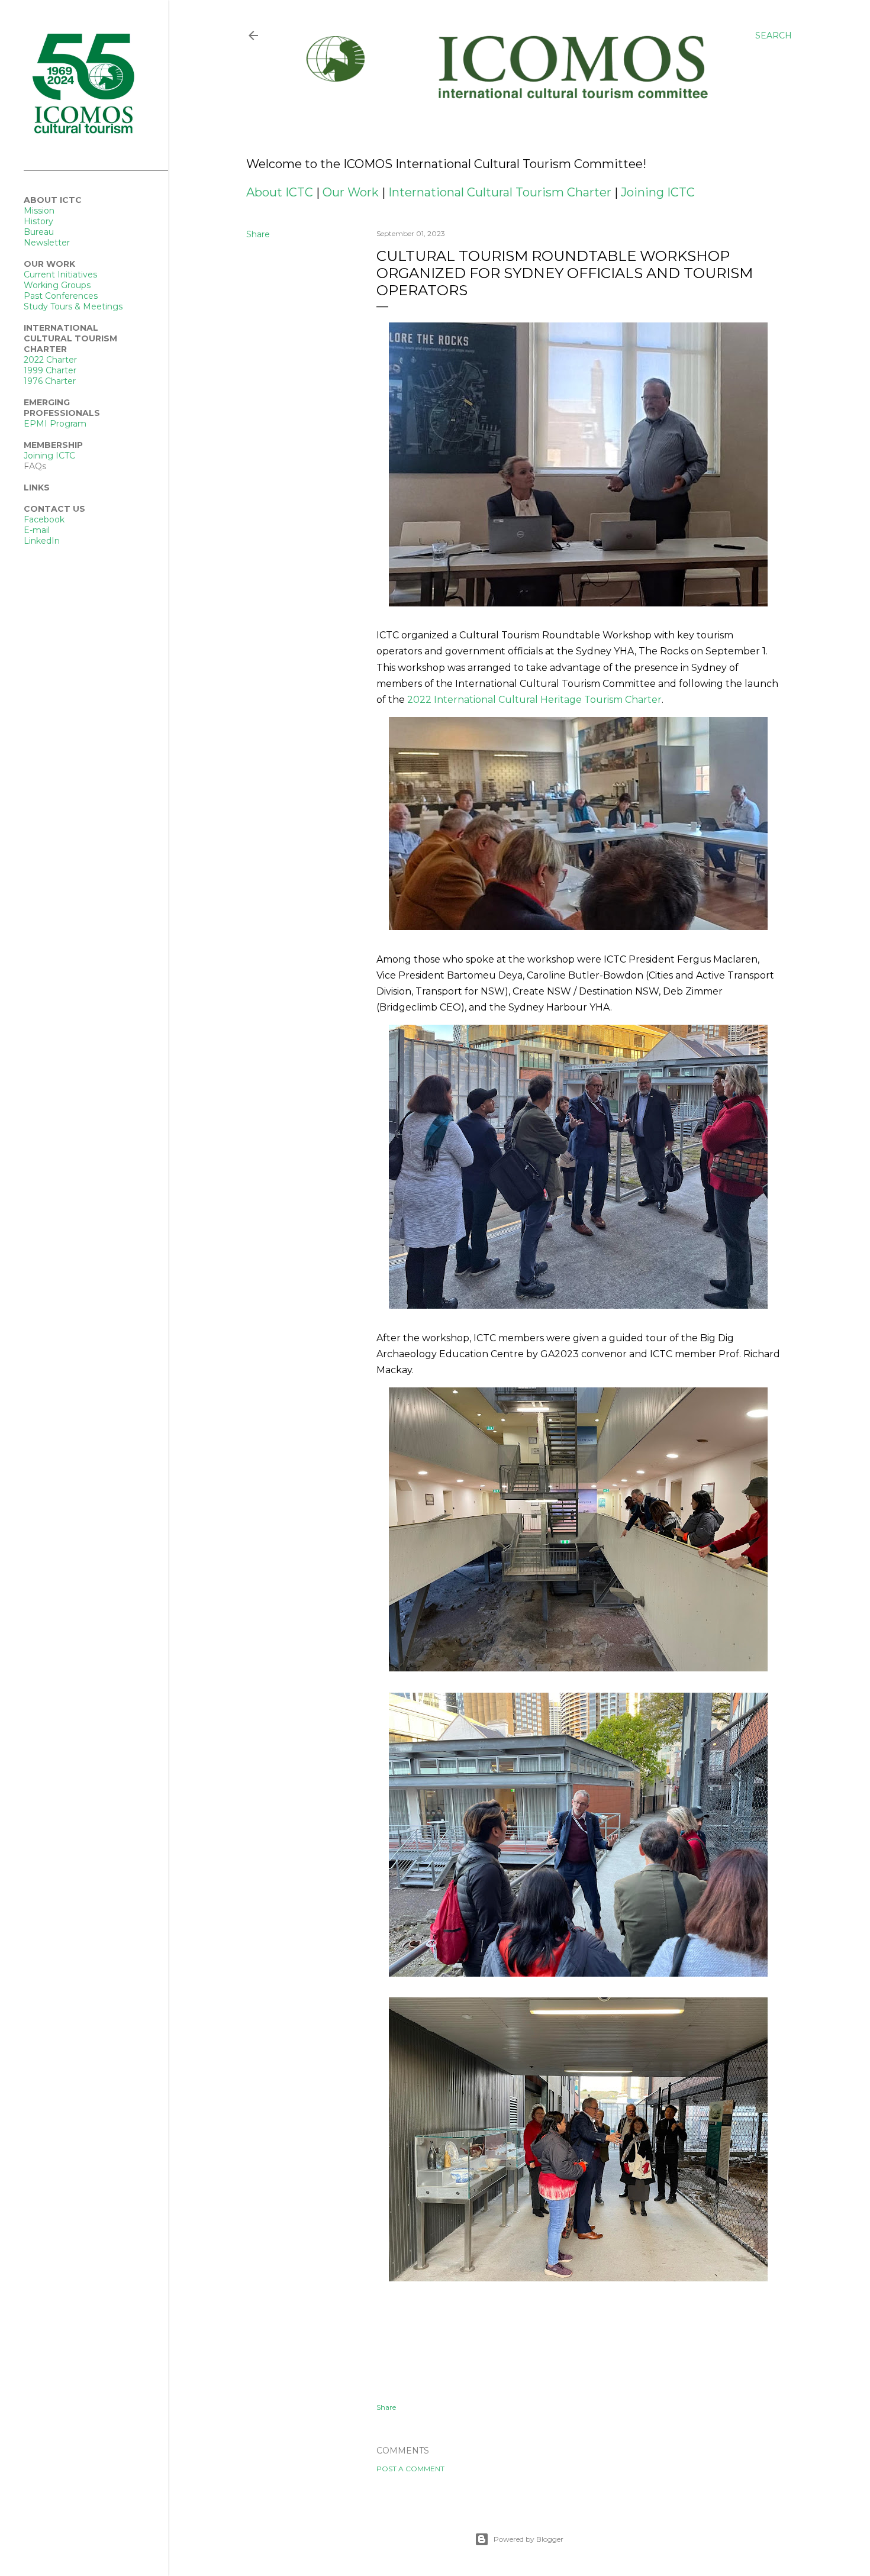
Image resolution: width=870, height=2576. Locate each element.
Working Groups (57, 285)
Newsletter (47, 243)
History (38, 221)
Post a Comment (410, 2469)
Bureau (39, 232)
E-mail (37, 530)
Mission (39, 211)
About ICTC (280, 192)
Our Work (351, 192)
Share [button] (258, 234)
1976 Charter (50, 381)
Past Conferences (61, 296)
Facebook (44, 519)
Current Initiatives (60, 275)
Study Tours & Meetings (73, 306)
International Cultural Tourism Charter (500, 192)
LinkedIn (42, 541)
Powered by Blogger (529, 2539)
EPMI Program (55, 424)
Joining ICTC (658, 192)
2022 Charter (50, 360)
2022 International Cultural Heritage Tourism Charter (534, 700)
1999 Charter (50, 370)
